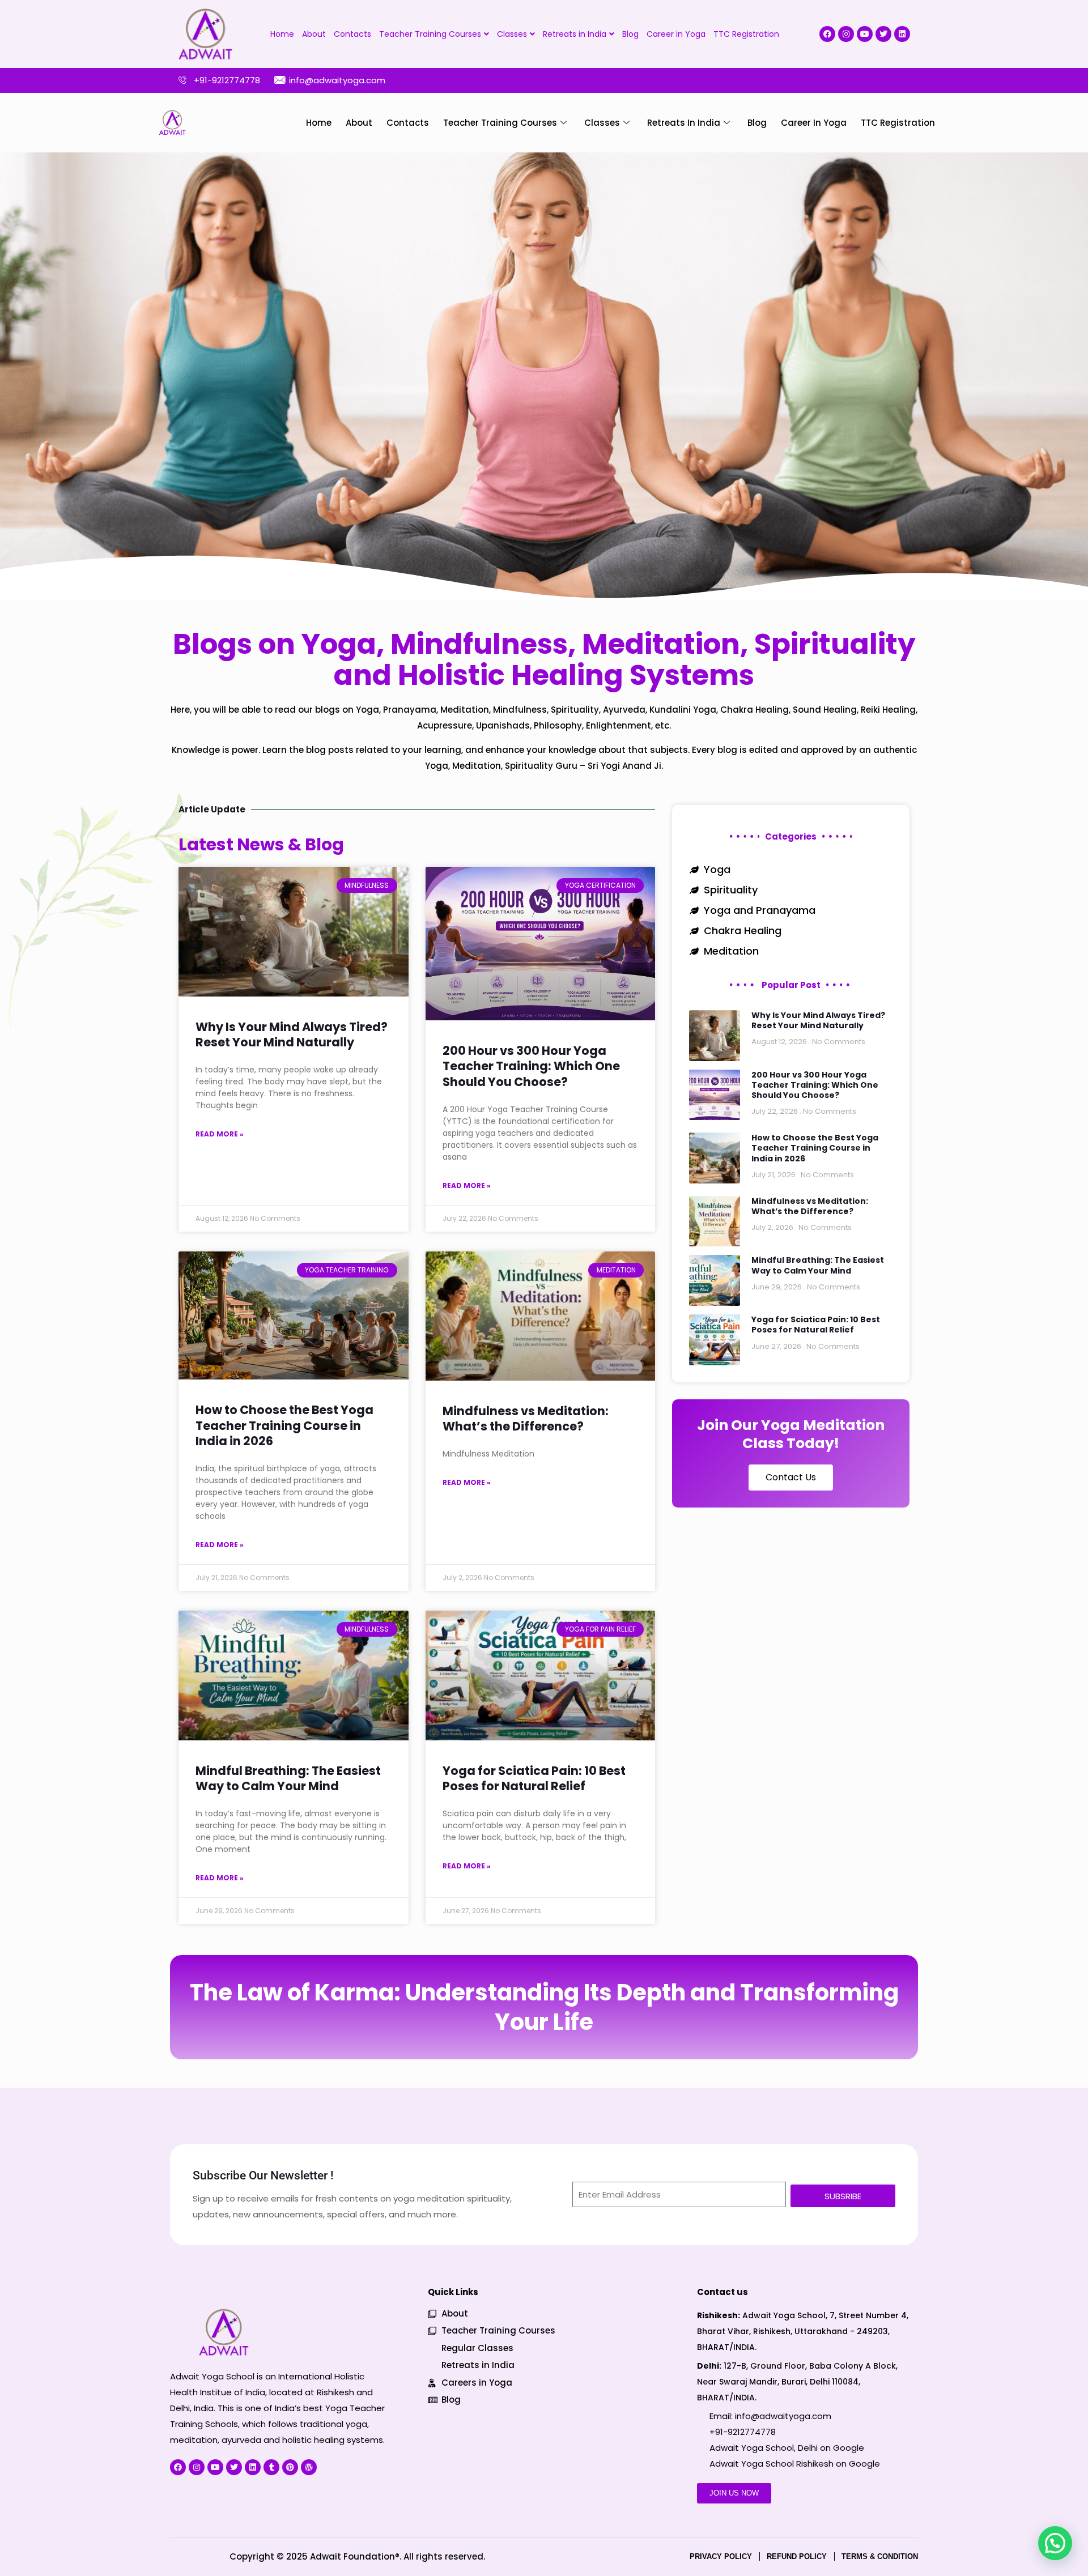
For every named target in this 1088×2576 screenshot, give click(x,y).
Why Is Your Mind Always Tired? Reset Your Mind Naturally (292, 1034)
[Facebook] (827, 34)
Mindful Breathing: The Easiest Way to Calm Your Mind (288, 1778)
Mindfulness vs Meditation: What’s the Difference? (526, 1419)
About (314, 34)
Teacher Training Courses (430, 34)
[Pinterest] (290, 2467)
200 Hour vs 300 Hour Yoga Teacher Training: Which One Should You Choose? (531, 1066)
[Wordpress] (309, 2467)
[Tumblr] (271, 2467)
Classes (512, 34)
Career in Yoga (676, 34)
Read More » (220, 1134)
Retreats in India (575, 34)
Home (282, 34)
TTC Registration (746, 34)
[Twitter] (883, 34)
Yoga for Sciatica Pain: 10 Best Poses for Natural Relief (534, 1778)
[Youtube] (865, 34)
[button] (1055, 2543)
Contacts (352, 34)
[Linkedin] (902, 34)
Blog (630, 34)
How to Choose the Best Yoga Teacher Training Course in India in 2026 (284, 1425)
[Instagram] (846, 34)
